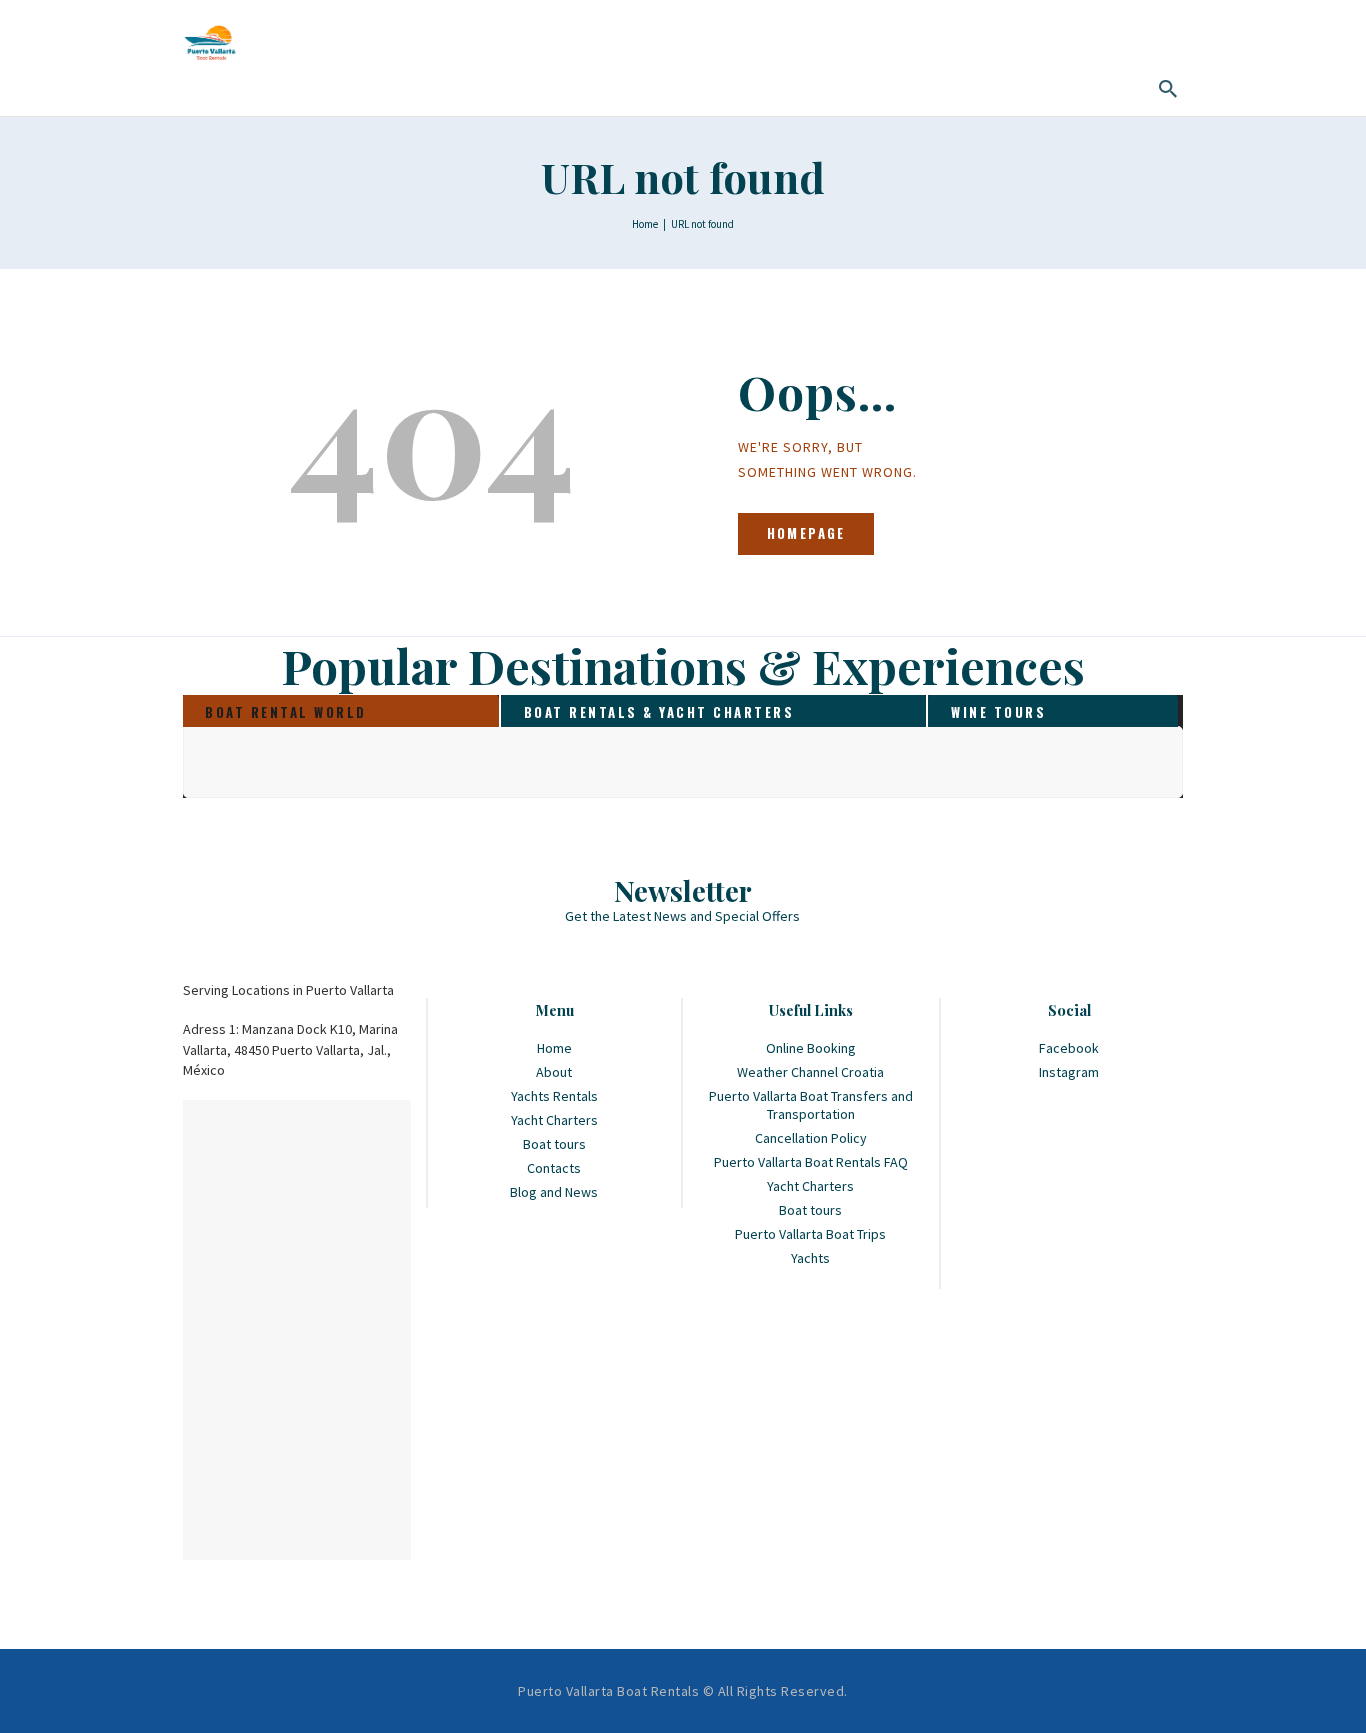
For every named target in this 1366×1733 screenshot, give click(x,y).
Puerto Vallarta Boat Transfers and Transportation (811, 1105)
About (554, 1072)
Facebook (1069, 1048)
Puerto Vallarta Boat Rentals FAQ (811, 1162)
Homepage (806, 533)
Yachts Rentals (554, 1096)
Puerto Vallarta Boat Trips (810, 1234)
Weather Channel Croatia (810, 1072)
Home (645, 224)
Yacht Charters (554, 1120)
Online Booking (811, 1048)
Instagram (1069, 1072)
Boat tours (554, 1144)
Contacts (554, 1168)
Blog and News (554, 1192)
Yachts (810, 1258)
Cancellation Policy (811, 1138)
